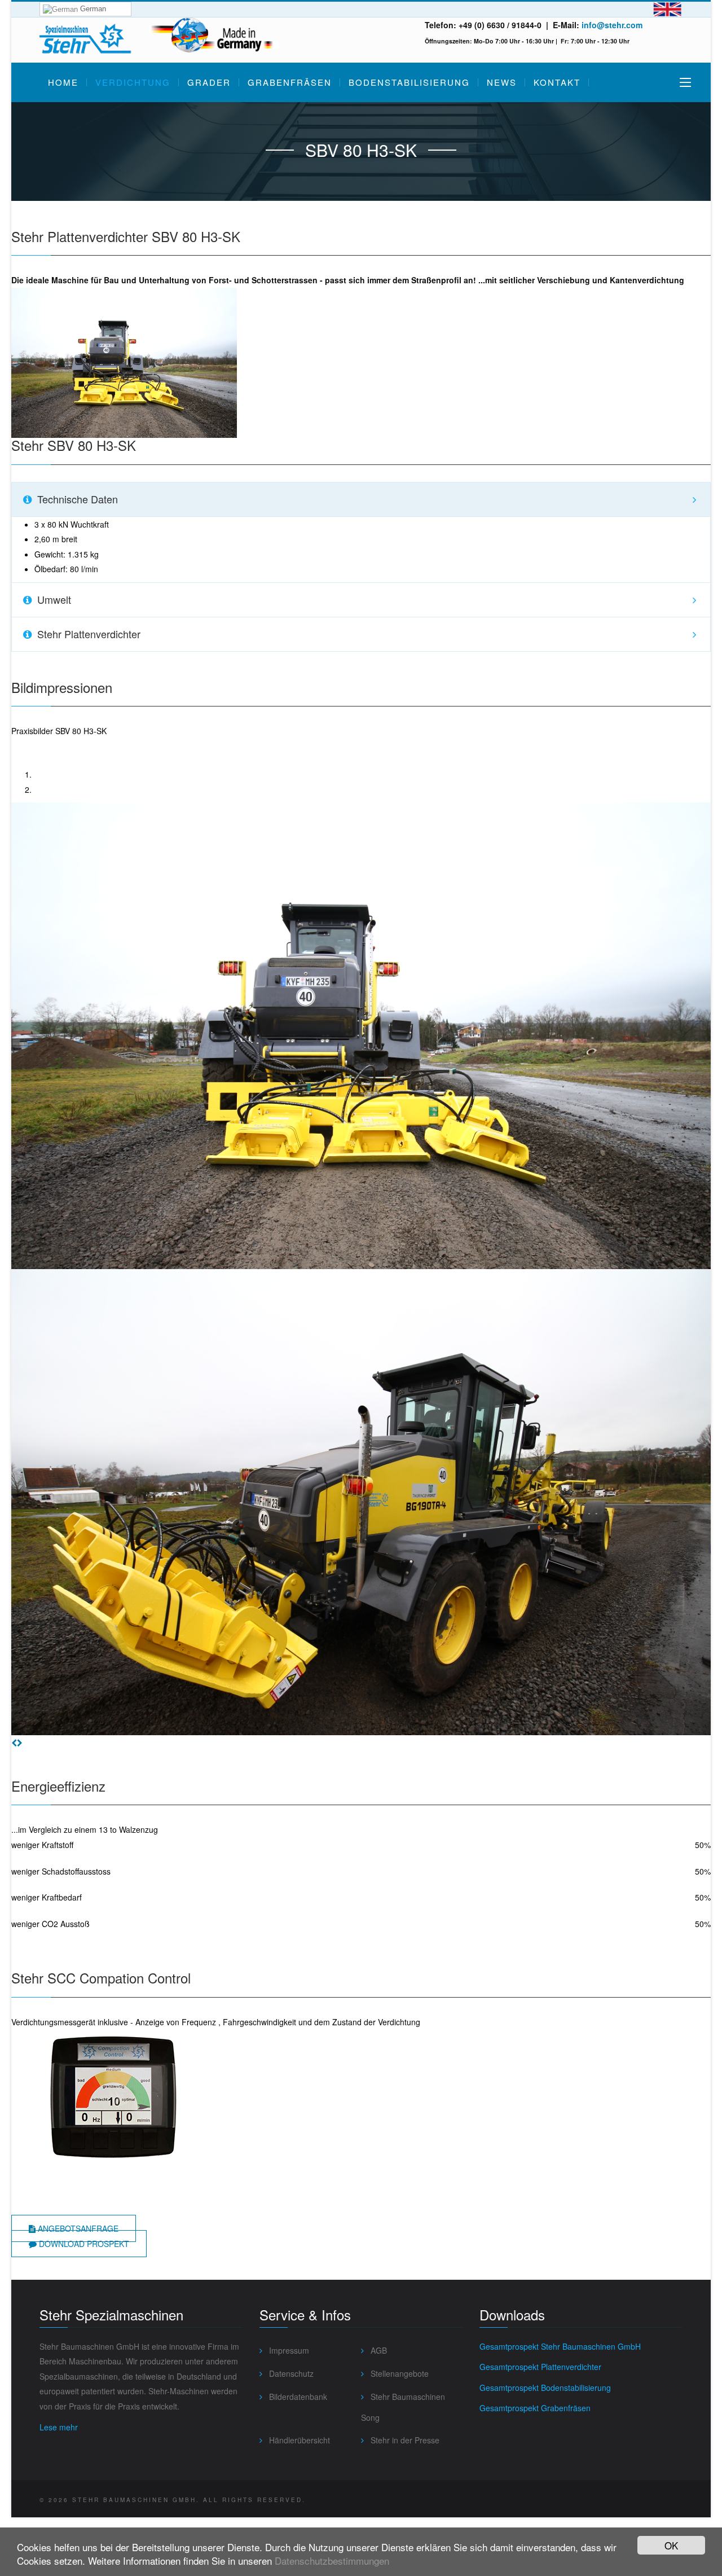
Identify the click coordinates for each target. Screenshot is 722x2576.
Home (63, 82)
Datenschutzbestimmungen (332, 2560)
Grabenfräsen (290, 82)
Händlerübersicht (298, 2440)
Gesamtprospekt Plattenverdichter (540, 2367)
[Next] (20, 1743)
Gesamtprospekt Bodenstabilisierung (545, 2388)
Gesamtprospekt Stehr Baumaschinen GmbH (560, 2346)
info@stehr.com (612, 25)
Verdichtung (133, 82)
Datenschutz (290, 2373)
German (92, 9)
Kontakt (557, 82)
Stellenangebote (399, 2373)
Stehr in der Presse (404, 2440)
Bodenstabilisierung (409, 82)
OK (671, 2545)
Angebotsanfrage (77, 2228)
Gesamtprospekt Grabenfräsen (535, 2408)
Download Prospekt (83, 2244)
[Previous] (14, 1743)
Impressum (288, 2350)
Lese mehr (59, 2427)
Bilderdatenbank (297, 2397)
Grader (209, 82)
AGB (378, 2350)
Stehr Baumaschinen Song (403, 2407)
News (502, 82)
